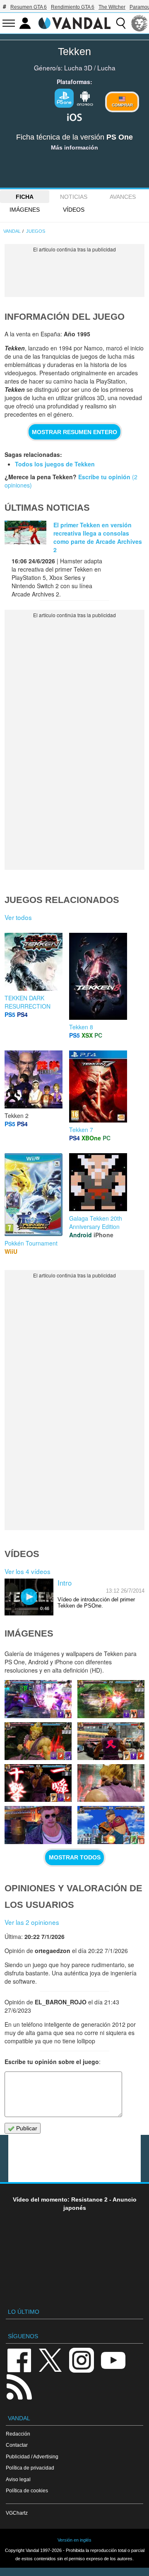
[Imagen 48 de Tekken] (38, 1783)
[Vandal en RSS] (19, 2386)
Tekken (74, 51)
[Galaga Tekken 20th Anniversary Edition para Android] (98, 1181)
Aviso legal (18, 2479)
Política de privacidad (30, 2468)
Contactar (17, 2445)
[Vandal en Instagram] (82, 2360)
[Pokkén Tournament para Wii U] (34, 1194)
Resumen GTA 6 (29, 7)
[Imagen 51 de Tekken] (111, 1699)
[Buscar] (121, 23)
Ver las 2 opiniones (32, 1922)
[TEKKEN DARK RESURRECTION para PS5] (34, 961)
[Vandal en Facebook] (19, 2360)
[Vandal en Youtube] (113, 2360)
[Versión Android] (85, 97)
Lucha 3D (78, 68)
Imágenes (25, 210)
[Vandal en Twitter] (50, 2360)
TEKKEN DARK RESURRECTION (28, 1002)
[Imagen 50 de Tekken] (38, 1741)
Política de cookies (27, 2490)
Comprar (122, 105)
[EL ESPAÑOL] (139, 23)
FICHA (25, 197)
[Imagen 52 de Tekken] (38, 1699)
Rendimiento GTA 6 (73, 7)
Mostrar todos (75, 1857)
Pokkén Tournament (31, 1243)
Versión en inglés (74, 2540)
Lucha (106, 68)
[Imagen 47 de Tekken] (111, 1783)
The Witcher (112, 7)
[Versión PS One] (64, 98)
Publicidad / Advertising (32, 2456)
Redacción (18, 2434)
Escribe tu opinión (104, 477)
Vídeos (74, 210)
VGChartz (17, 2513)
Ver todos (18, 917)
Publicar (26, 2128)
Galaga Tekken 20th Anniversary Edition (96, 1222)
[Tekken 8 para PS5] (98, 975)
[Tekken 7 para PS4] (98, 1086)
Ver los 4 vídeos (28, 1571)
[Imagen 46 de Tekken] (38, 1825)
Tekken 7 (81, 1130)
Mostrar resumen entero (74, 432)
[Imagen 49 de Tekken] (111, 1741)
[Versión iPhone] (74, 116)
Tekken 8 (81, 1027)
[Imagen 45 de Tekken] (111, 1825)
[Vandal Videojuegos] (74, 22)
